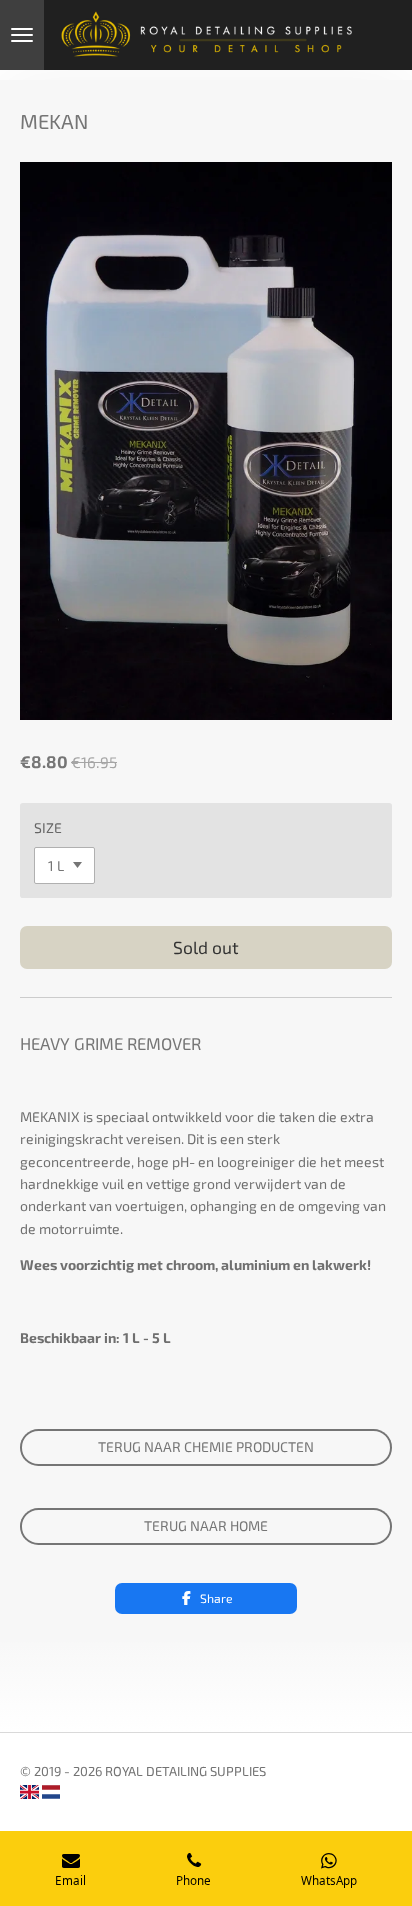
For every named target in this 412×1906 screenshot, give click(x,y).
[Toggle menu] (22, 35)
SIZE (48, 827)
